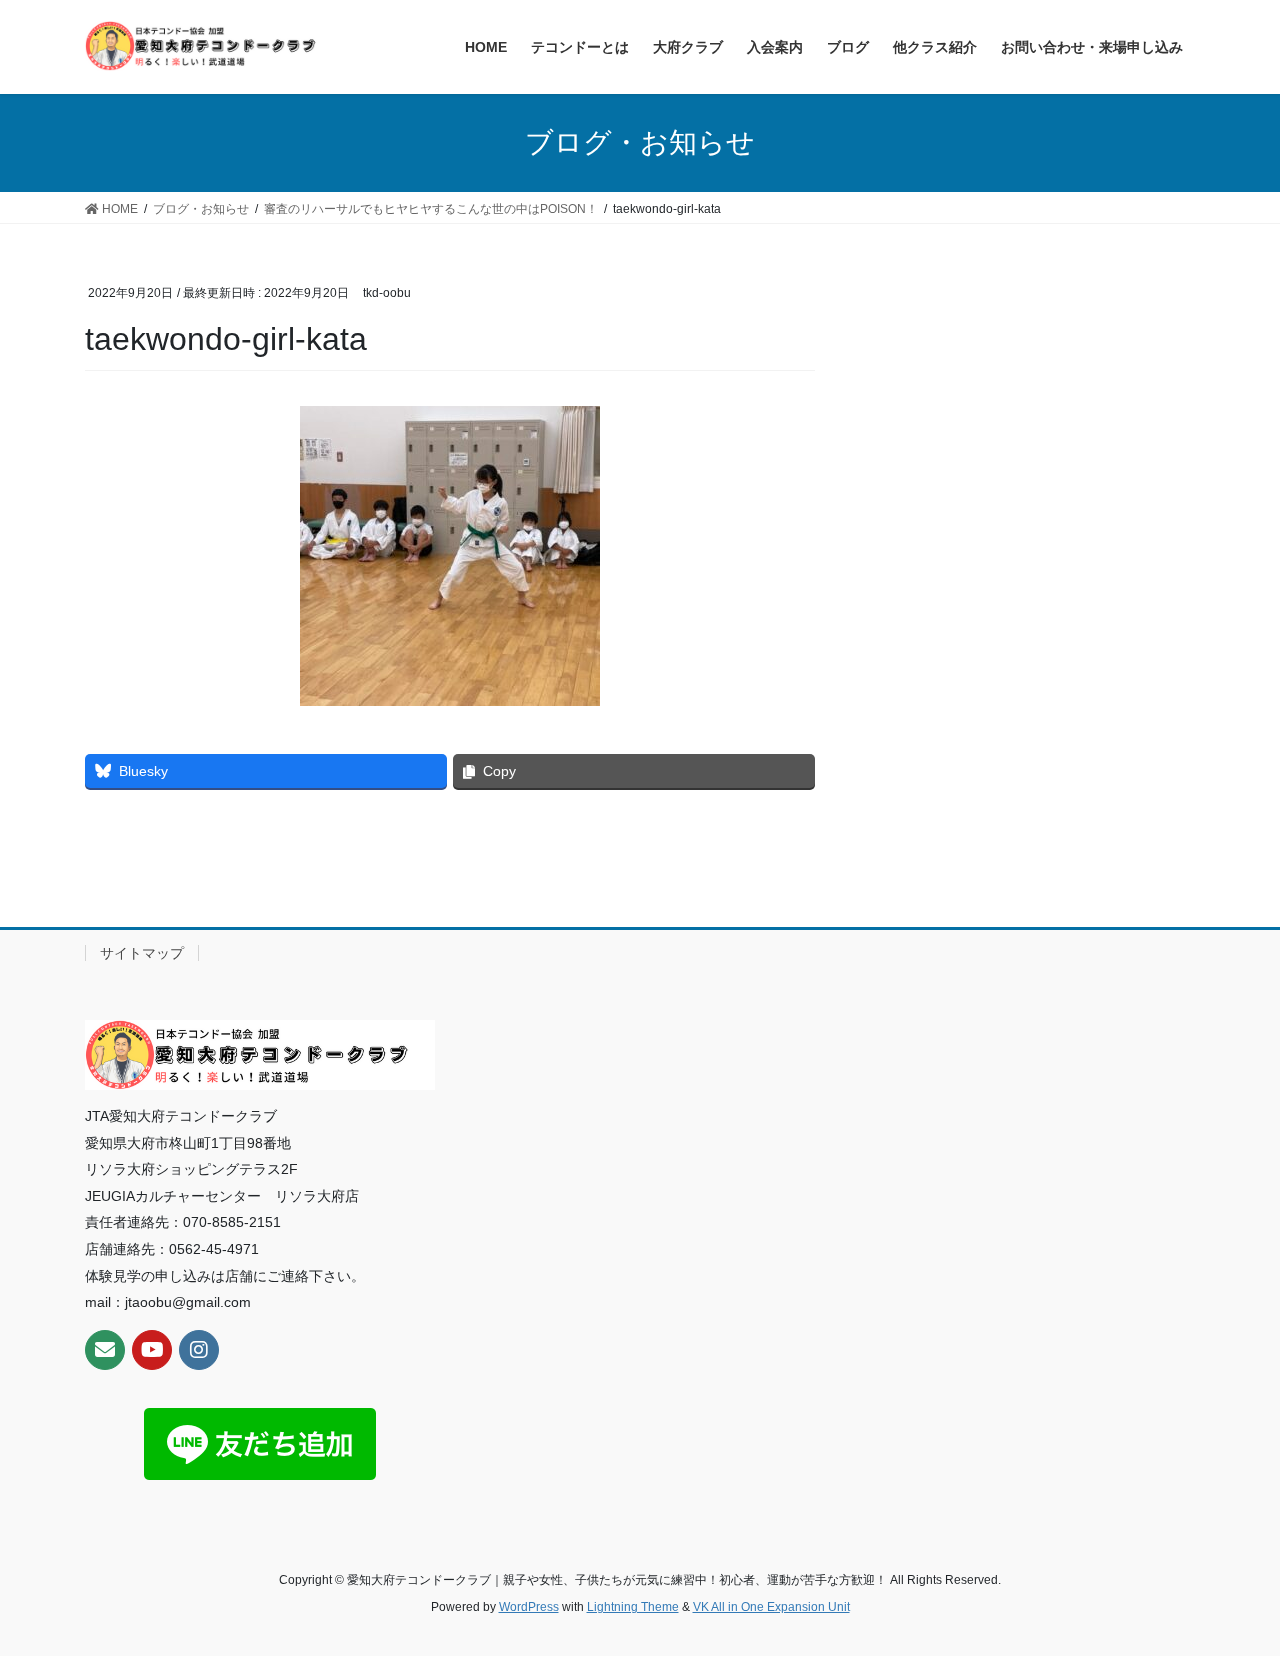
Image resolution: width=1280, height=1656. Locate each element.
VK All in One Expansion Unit (771, 1607)
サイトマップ (142, 953)
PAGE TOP (1230, 1588)
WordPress (529, 1607)
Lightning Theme (633, 1607)
